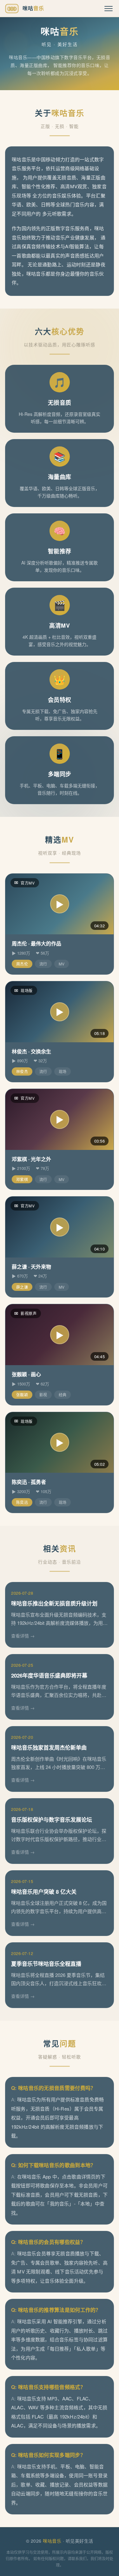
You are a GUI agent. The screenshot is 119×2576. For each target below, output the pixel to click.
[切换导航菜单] (109, 9)
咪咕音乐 (52, 2541)
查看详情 (20, 1636)
